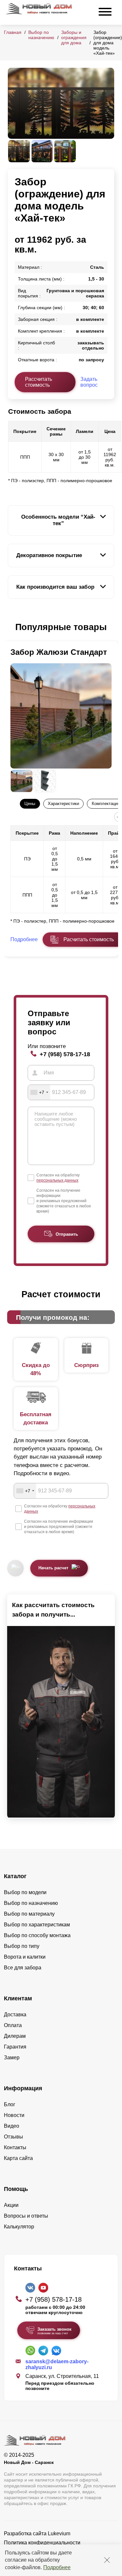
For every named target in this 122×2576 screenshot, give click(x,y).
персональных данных (57, 1180)
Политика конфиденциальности (42, 2543)
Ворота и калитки (25, 1957)
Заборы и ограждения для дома (74, 37)
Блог (10, 2104)
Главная (13, 32)
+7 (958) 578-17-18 (65, 1054)
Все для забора (23, 1968)
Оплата (13, 2025)
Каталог (15, 1876)
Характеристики (63, 804)
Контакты (15, 2147)
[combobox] (39, 1092)
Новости (14, 2115)
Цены (30, 804)
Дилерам (15, 2036)
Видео (12, 2126)
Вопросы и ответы (26, 2216)
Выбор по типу (22, 1946)
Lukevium (59, 2533)
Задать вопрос (89, 382)
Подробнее (57, 2567)
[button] (12, 627)
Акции (11, 2205)
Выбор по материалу (29, 1914)
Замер (12, 2058)
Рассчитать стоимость (39, 382)
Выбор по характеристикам (37, 1925)
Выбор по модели (25, 1892)
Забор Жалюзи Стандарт (59, 652)
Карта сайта (18, 2158)
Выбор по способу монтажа (37, 1935)
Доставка (15, 2015)
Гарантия (15, 2047)
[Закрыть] (107, 2560)
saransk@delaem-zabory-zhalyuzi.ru (57, 2364)
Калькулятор (19, 2227)
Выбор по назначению (41, 35)
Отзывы (14, 2137)
